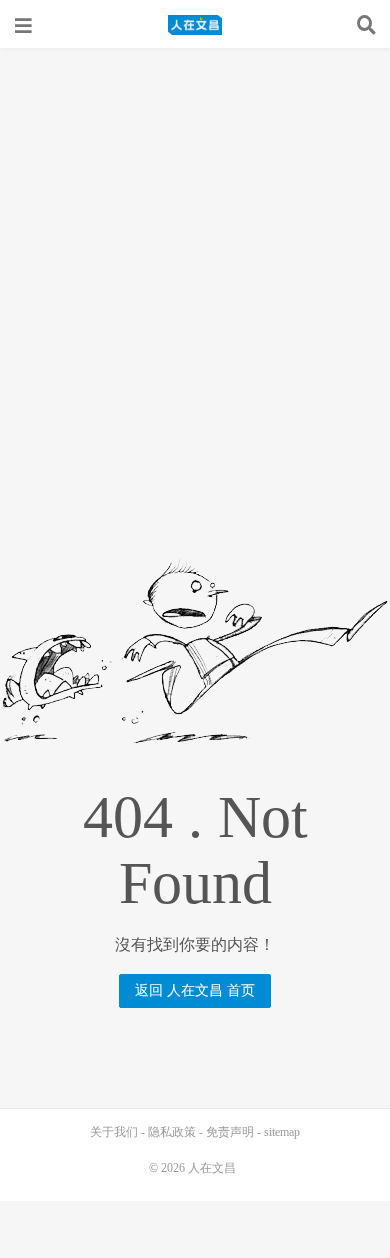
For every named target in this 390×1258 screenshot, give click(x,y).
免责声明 (230, 1132)
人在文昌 (195, 25)
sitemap (282, 1132)
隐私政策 (172, 1132)
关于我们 (114, 1132)
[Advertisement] (195, 253)
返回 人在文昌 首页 (195, 990)
